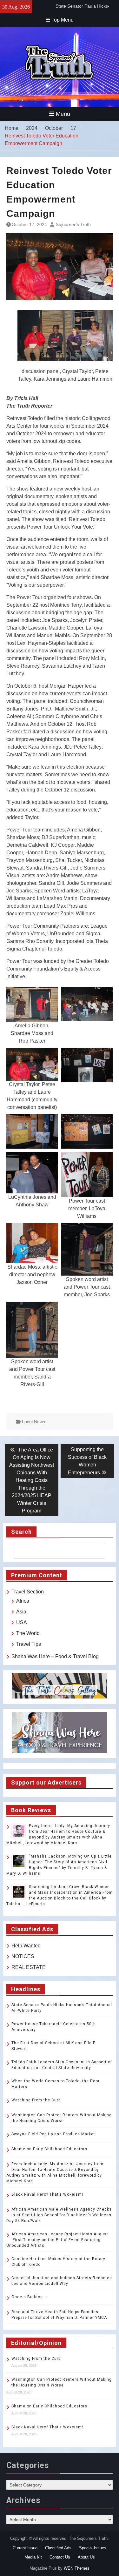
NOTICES (23, 1956)
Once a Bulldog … (29, 2297)
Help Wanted (26, 1946)
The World (28, 1633)
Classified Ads (58, 2548)
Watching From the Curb (36, 2100)
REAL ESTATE (29, 1967)
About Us (86, 2557)
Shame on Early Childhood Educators (49, 2149)
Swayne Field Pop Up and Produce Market (53, 2134)
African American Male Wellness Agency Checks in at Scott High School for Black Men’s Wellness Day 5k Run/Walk (59, 2215)
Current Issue (25, 2548)
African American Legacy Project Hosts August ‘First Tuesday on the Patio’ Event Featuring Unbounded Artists (57, 2240)
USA (22, 1622)
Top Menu (63, 20)
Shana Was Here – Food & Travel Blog (55, 1656)
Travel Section (28, 1592)
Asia (21, 1612)
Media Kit (33, 2557)
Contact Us (60, 2557)
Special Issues (93, 2548)
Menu (63, 114)
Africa (23, 1601)
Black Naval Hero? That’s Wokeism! (47, 2194)
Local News (33, 1422)
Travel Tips (29, 1644)
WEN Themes (77, 2568)
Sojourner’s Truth (73, 224)
